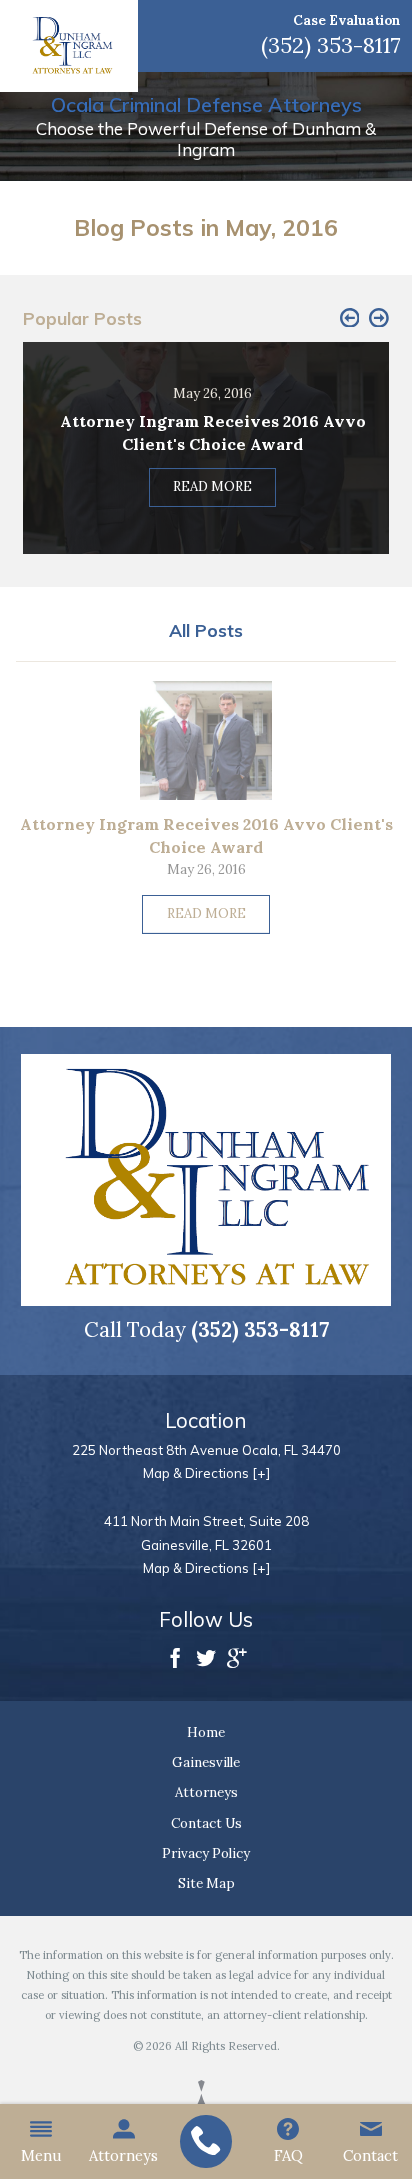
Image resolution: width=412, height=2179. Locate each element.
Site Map (206, 1883)
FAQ (288, 2155)
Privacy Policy (206, 1853)
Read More (206, 913)
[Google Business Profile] (237, 1660)
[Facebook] (175, 1660)
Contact (370, 2155)
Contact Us (206, 1823)
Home (206, 1732)
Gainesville (206, 1762)
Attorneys (123, 2155)
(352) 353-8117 (331, 45)
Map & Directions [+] (206, 1473)
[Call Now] (205, 2142)
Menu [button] (41, 2155)
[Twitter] (206, 1660)
